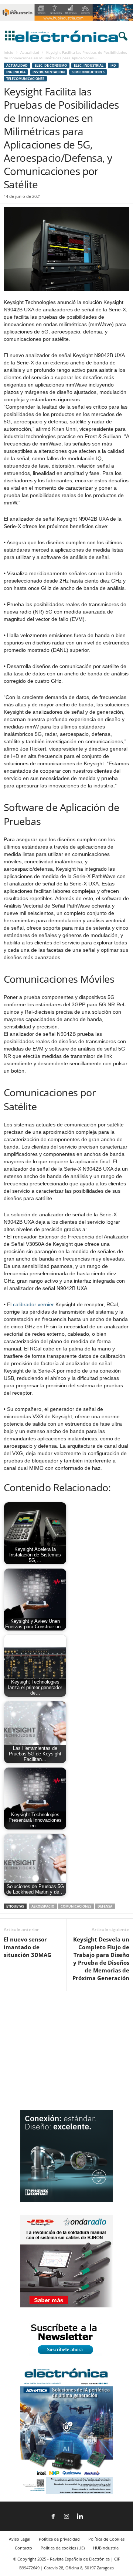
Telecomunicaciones (25, 79)
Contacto (23, 2548)
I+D (113, 65)
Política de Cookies (106, 2539)
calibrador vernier (33, 1304)
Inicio (8, 52)
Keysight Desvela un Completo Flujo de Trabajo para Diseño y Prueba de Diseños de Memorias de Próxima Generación (101, 1959)
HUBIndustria (106, 2548)
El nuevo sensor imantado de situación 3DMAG (28, 1947)
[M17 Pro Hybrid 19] (66, 2200)
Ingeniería (16, 72)
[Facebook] (53, 2517)
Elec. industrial (89, 65)
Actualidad (30, 52)
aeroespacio (43, 1906)
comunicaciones (76, 1906)
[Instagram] (66, 2517)
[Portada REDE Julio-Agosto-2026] (66, 2493)
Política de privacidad (59, 2539)
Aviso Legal (20, 2539)
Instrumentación (49, 72)
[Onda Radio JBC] (66, 2306)
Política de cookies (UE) (63, 2548)
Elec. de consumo (51, 65)
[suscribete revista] (66, 2355)
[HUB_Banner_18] (66, 23)
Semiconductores (88, 72)
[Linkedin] (80, 2517)
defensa (105, 1906)
